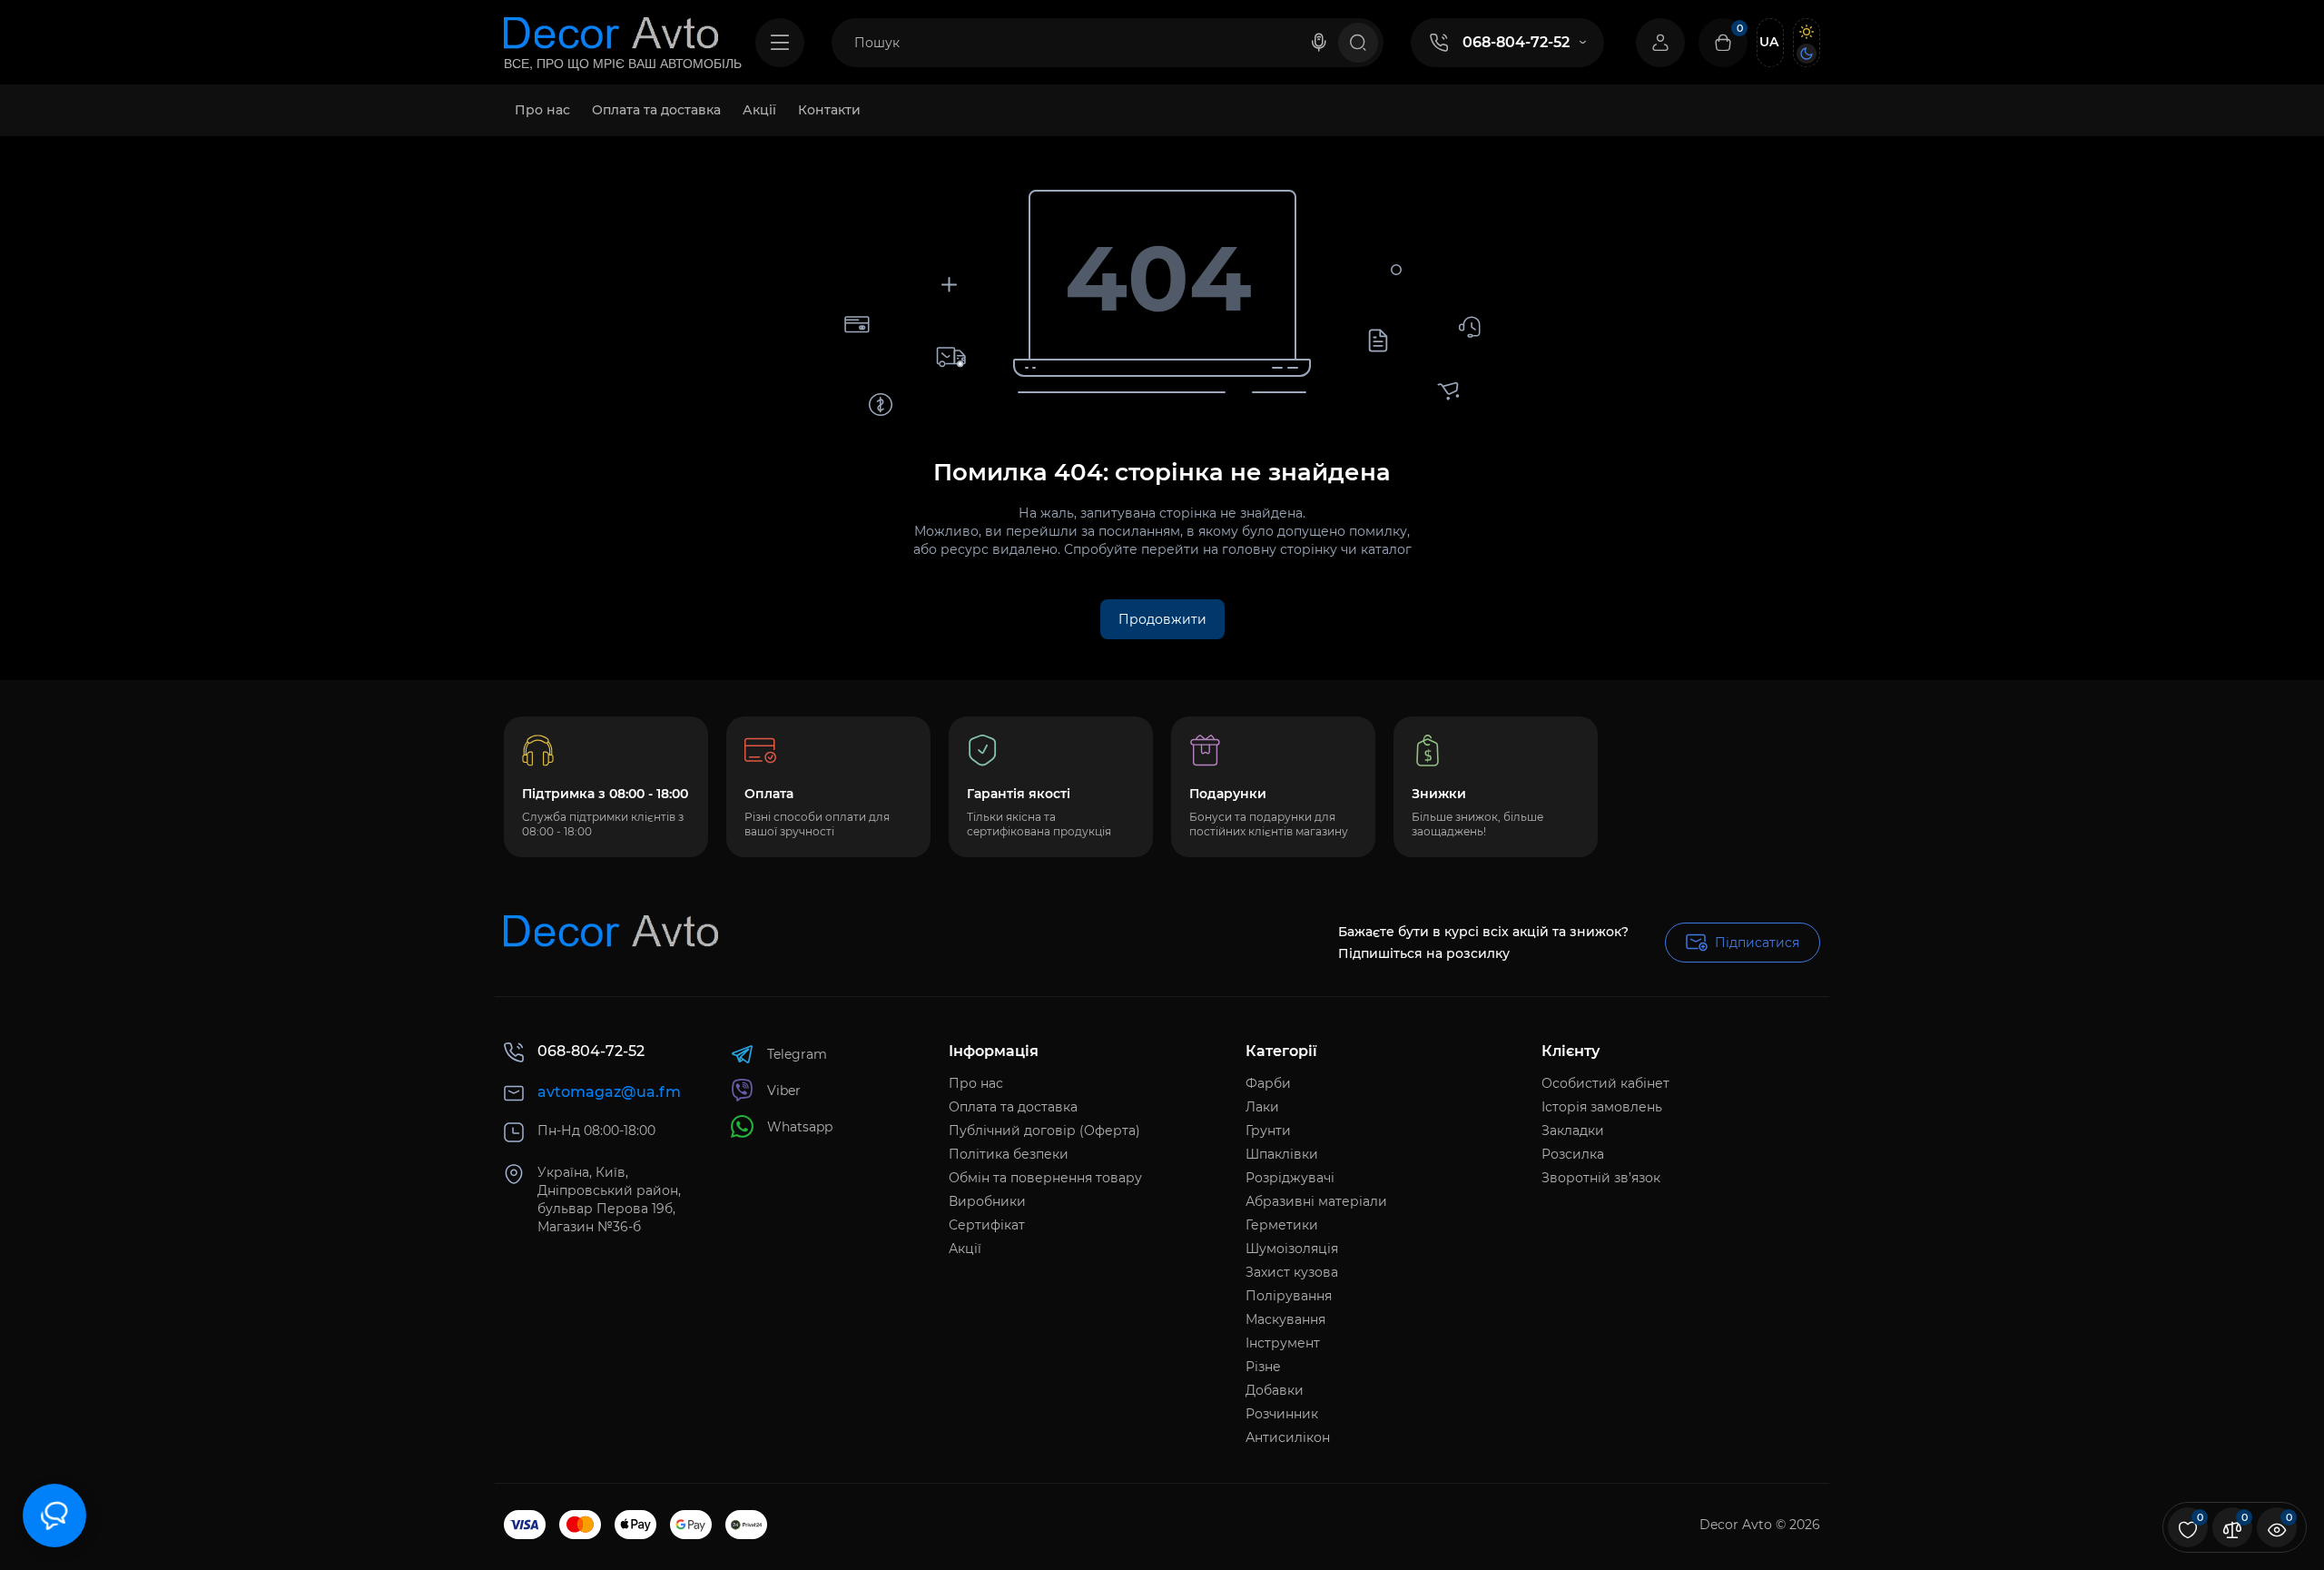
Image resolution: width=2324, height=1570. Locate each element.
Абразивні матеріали (1316, 1201)
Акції (965, 1249)
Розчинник (1282, 1414)
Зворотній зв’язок (1601, 1178)
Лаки (1262, 1107)
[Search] (1319, 43)
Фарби (1268, 1083)
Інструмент (1283, 1343)
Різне (1263, 1367)
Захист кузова (1292, 1272)
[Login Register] (1660, 43)
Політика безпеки (1009, 1154)
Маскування (1285, 1319)
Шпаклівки (1282, 1154)
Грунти (1268, 1131)
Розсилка (1573, 1154)
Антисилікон (1288, 1437)
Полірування (1289, 1296)
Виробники (987, 1201)
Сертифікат (987, 1225)
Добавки (1275, 1390)
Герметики (1282, 1225)
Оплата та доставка (1013, 1107)
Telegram (797, 1054)
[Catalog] (780, 43)
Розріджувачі (1290, 1178)
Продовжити (1162, 619)
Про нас (976, 1083)
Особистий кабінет (1605, 1083)
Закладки (1573, 1131)
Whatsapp (800, 1127)
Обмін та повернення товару (1045, 1178)
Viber (784, 1091)
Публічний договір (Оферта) (1044, 1131)
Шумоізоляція (1292, 1249)
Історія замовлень (1602, 1107)
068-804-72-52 (1516, 42)
